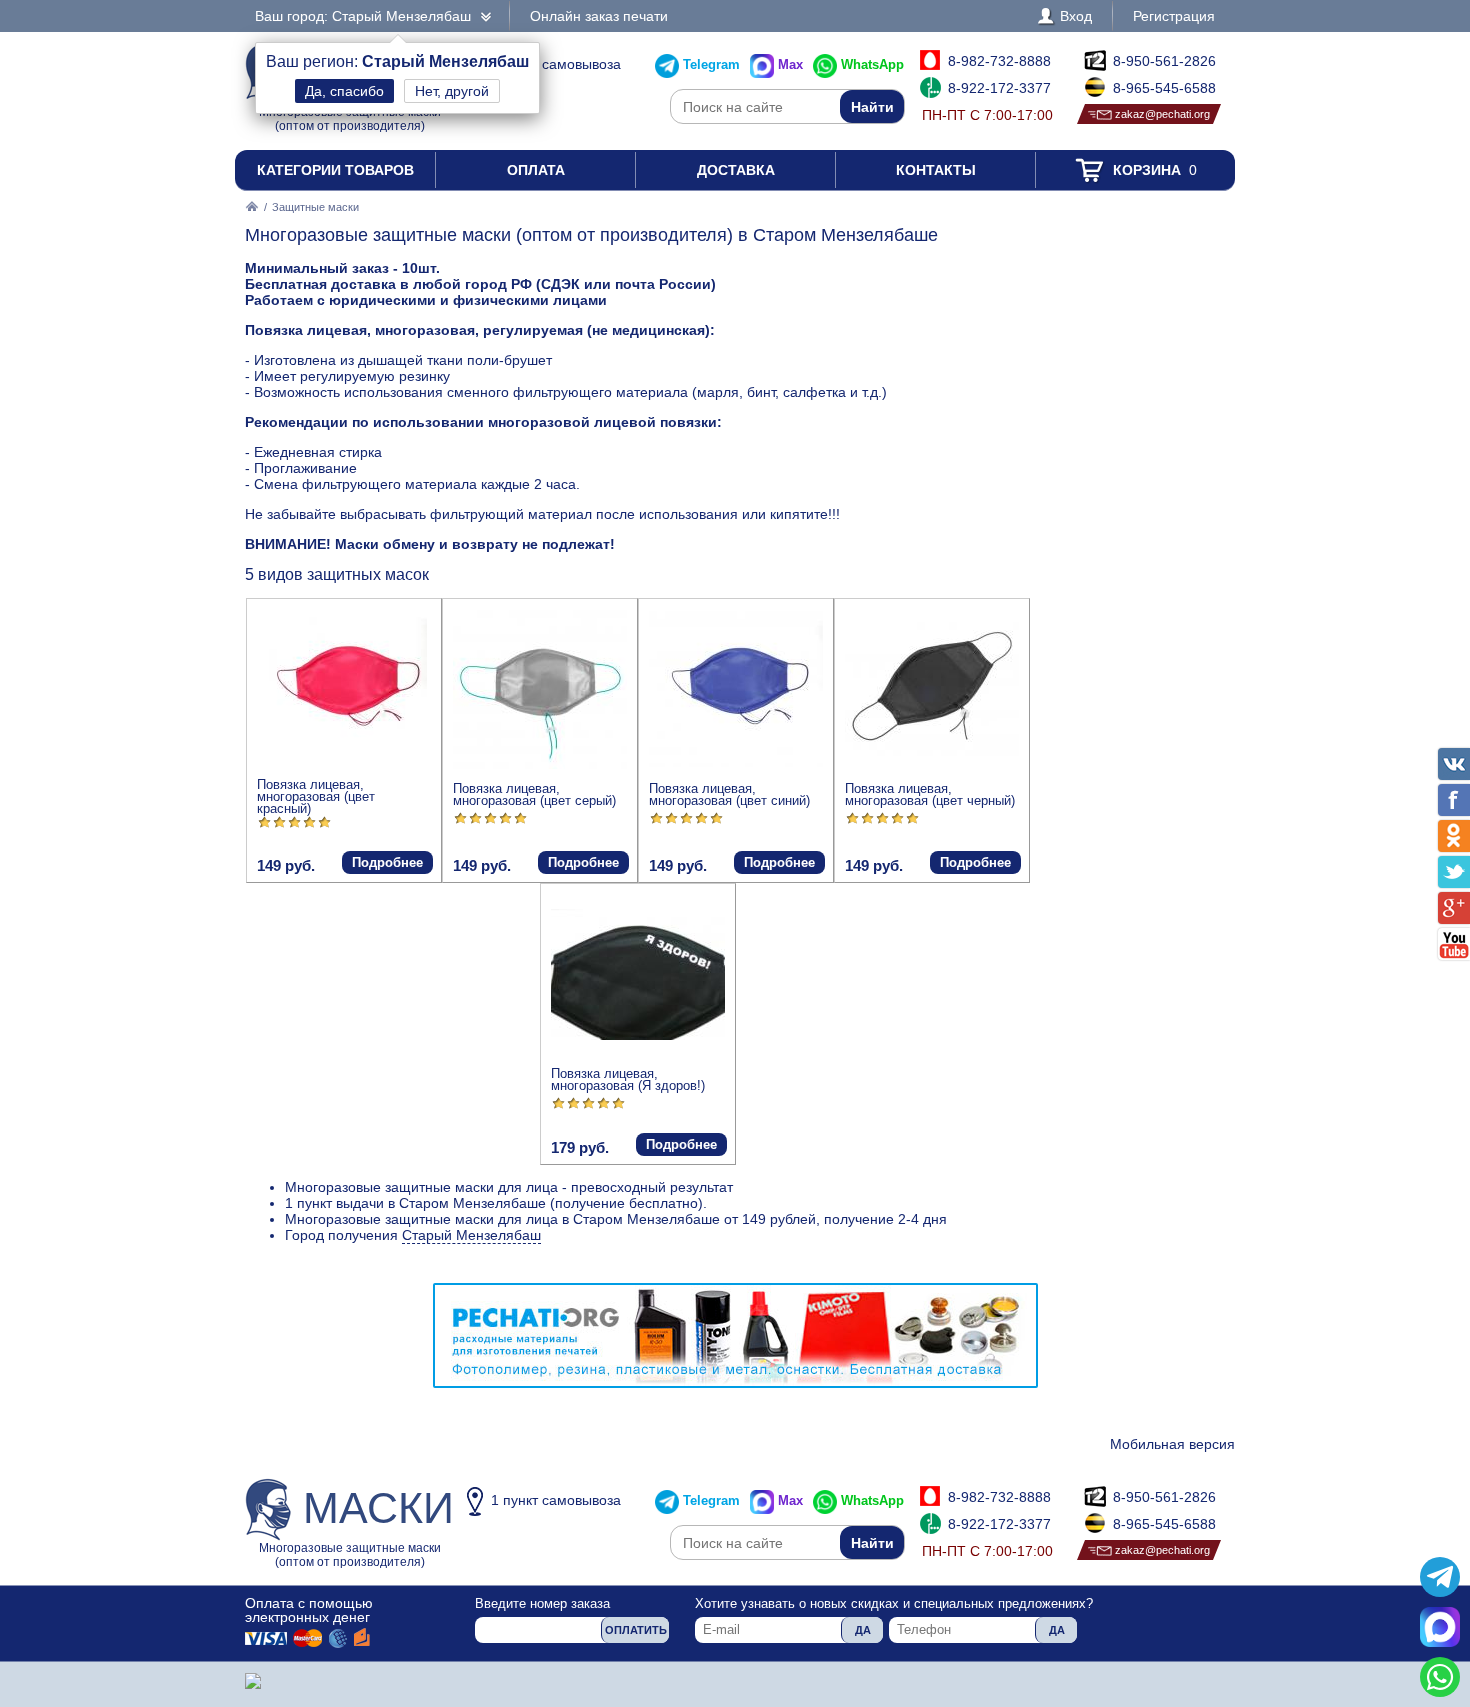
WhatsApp (872, 64)
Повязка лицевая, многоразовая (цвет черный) (930, 794)
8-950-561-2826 (1164, 61)
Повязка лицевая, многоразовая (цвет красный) (316, 796)
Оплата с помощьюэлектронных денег (309, 1610)
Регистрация (1174, 16)
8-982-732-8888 (999, 61)
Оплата (536, 170)
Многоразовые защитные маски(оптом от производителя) (356, 1526)
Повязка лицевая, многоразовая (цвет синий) (729, 794)
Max (790, 64)
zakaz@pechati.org (1162, 114)
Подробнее (387, 862)
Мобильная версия (1172, 1444)
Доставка (736, 170)
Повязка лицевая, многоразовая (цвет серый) (534, 794)
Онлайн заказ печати (599, 16)
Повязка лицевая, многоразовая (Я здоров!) (628, 1079)
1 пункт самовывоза (556, 64)
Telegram (711, 64)
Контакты (936, 170)
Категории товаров (335, 170)
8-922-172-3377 (999, 88)
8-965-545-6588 (1164, 88)
